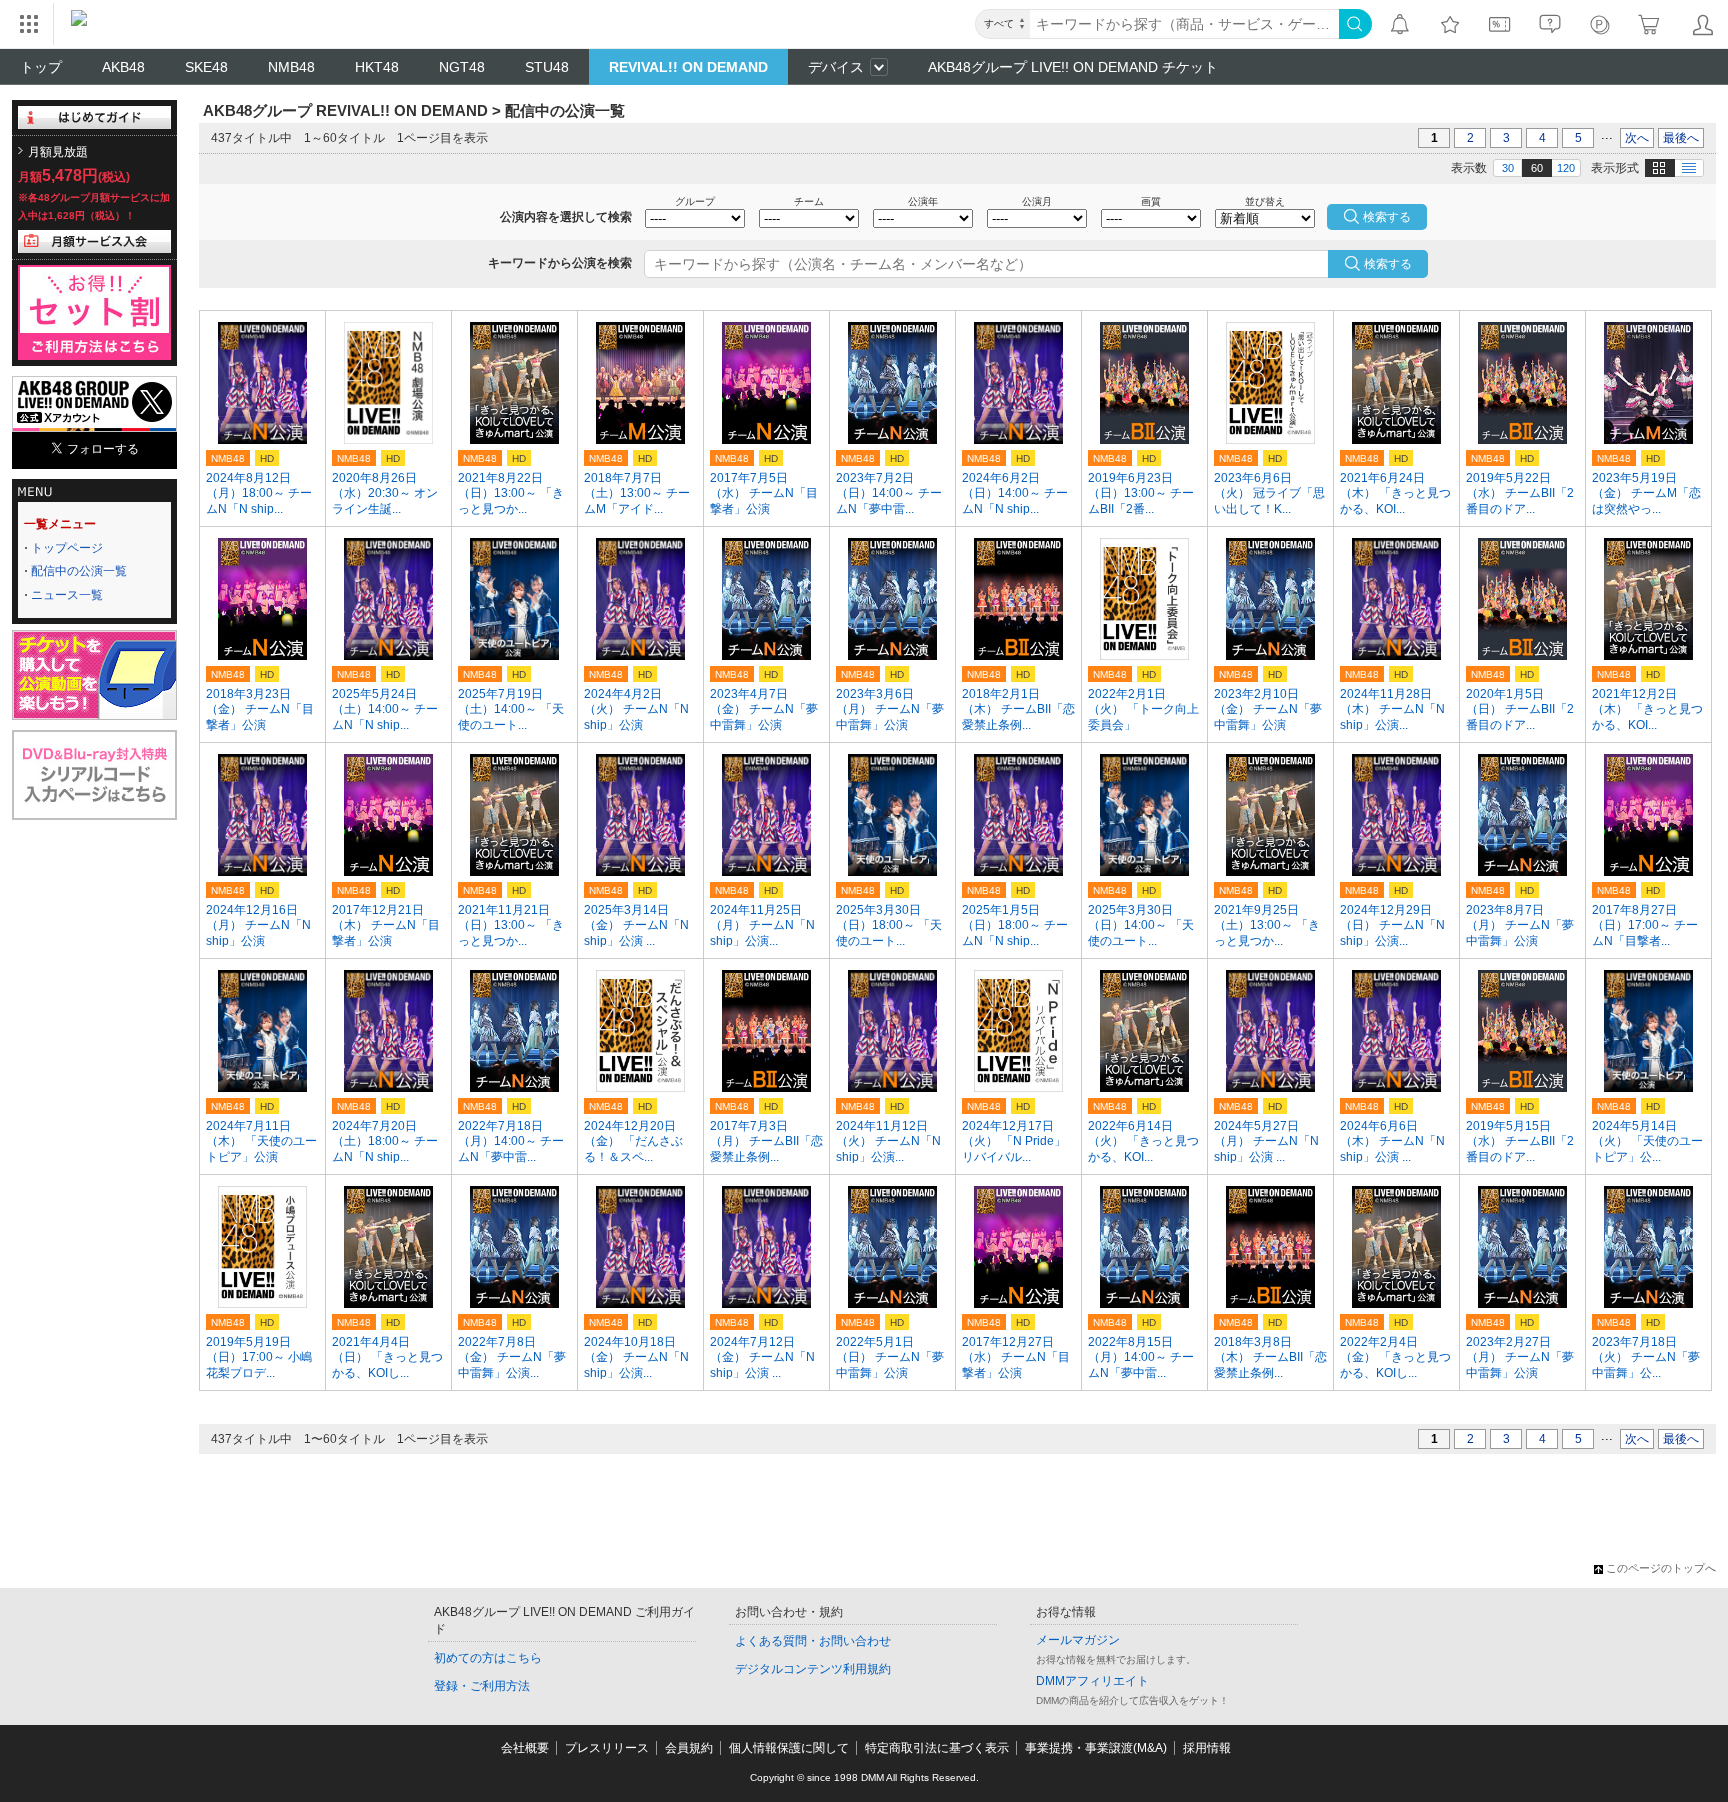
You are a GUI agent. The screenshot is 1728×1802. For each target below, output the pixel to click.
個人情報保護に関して (789, 1748)
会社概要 (525, 1748)
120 (1566, 168)
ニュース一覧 (67, 595)
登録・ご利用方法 (482, 1686)
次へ (1637, 138)
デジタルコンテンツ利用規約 (813, 1669)
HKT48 (377, 67)
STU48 (547, 67)
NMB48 (291, 67)
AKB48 (123, 67)
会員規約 (689, 1748)
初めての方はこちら (488, 1658)
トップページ (67, 548)
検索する (1388, 264)
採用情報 (1207, 1748)
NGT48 (462, 67)
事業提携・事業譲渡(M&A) (1096, 1748)
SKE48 (206, 67)
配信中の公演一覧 (79, 571)
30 (1508, 168)
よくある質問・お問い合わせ (813, 1641)
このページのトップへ (1661, 1568)
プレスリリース (607, 1748)
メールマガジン (1078, 1640)
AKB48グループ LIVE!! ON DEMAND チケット (1073, 67)
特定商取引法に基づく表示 (937, 1748)
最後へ (1681, 138)
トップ (41, 67)
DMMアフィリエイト (1092, 1681)
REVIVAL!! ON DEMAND (688, 67)
